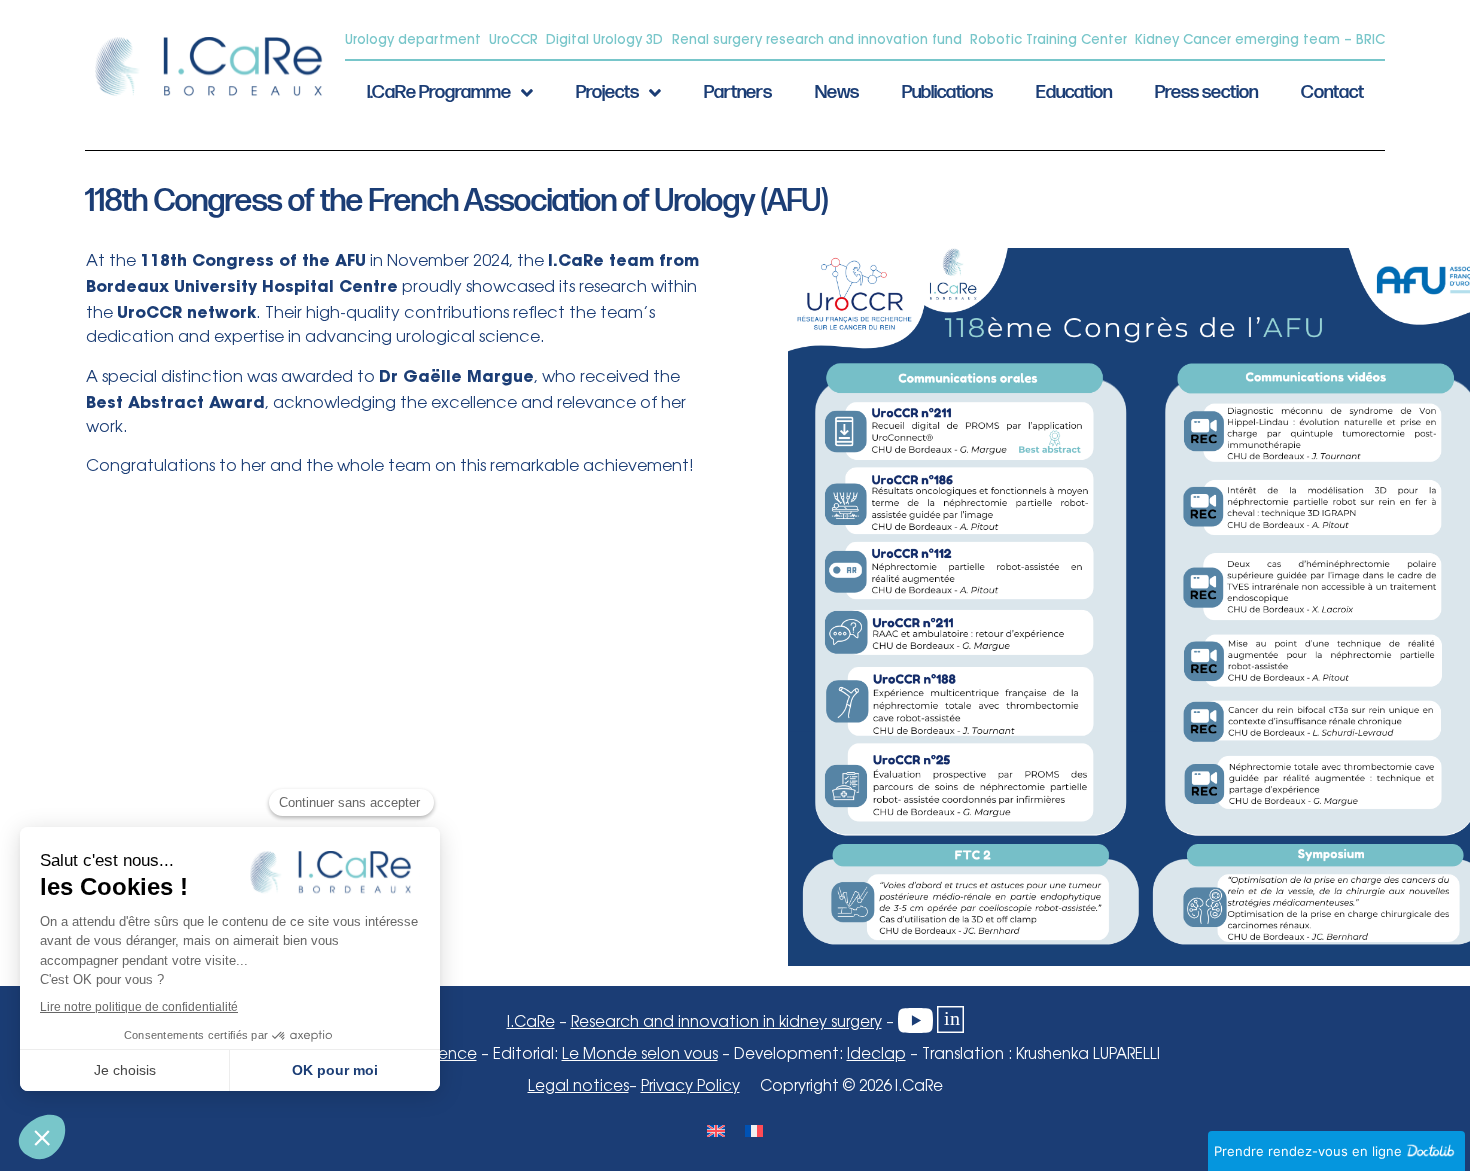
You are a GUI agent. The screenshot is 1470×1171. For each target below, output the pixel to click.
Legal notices (578, 1087)
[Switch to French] (754, 1129)
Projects (607, 92)
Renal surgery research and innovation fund (817, 39)
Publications (947, 92)
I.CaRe (531, 1023)
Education (1074, 92)
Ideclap (876, 1055)
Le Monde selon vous (640, 1055)
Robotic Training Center (1048, 39)
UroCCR (513, 39)
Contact (1332, 92)
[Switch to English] (716, 1129)
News (837, 92)
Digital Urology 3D (604, 39)
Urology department (413, 39)
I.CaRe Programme (439, 92)
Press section (1206, 92)
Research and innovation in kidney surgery (726, 1023)
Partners (738, 92)
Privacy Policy (690, 1087)
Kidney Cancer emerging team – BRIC (1260, 39)
